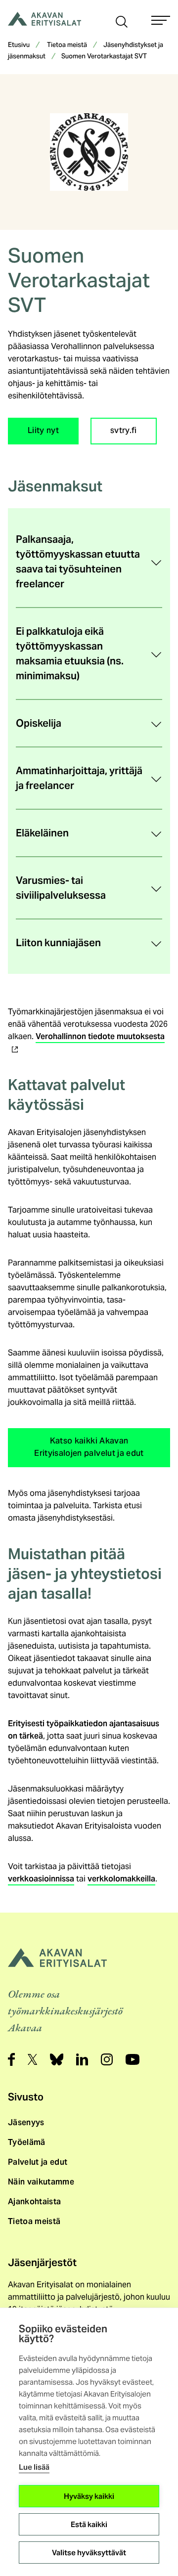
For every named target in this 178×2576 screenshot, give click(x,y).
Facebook (11, 2059)
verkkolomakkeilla (121, 1879)
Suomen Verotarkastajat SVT (104, 57)
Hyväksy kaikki (89, 2496)
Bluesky (57, 2059)
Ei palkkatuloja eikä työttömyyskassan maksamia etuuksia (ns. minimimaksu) (70, 654)
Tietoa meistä (67, 45)
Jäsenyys (26, 2122)
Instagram (107, 2059)
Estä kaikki (89, 2524)
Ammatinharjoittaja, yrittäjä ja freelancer (79, 778)
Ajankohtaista (34, 2202)
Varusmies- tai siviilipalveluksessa (61, 888)
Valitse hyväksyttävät (89, 2553)
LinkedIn (82, 2059)
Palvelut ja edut (38, 2162)
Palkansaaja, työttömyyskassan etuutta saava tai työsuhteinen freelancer (78, 562)
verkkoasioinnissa (41, 1879)
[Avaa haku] (122, 21)
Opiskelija (39, 723)
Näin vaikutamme (41, 2182)
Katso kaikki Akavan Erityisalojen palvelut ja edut (89, 1448)
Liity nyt (43, 431)
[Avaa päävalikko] (161, 20)
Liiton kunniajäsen (58, 943)
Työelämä (27, 2142)
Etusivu (19, 45)
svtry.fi (124, 431)
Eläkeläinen (42, 833)
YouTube (133, 2059)
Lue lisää (34, 2467)
